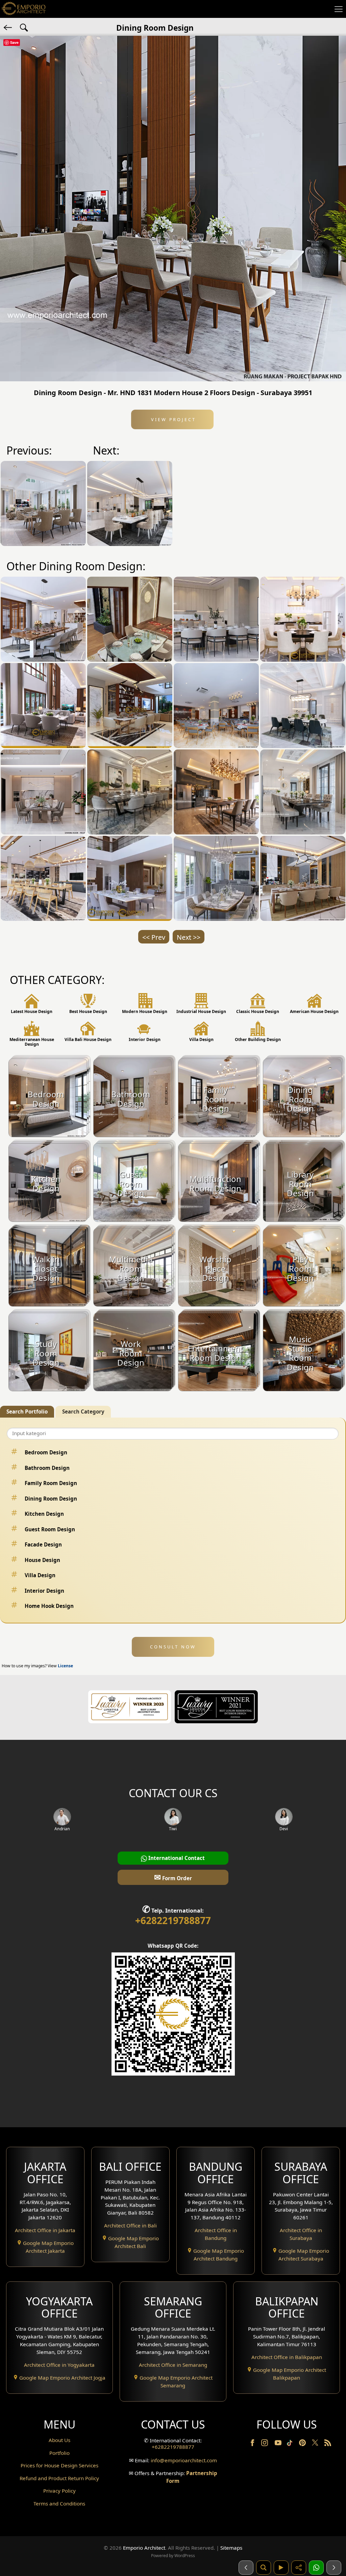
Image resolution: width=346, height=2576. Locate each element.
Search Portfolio (27, 1412)
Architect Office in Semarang (173, 2365)
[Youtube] (279, 2444)
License (65, 1666)
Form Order (173, 1877)
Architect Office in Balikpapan (287, 2357)
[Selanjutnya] (334, 2568)
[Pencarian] (264, 2568)
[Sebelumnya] (246, 2568)
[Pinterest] (303, 2444)
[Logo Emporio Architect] (24, 9)
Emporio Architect (144, 2548)
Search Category (83, 1412)
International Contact (176, 1858)
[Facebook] (253, 2444)
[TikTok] (291, 2444)
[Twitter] (316, 2446)
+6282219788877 (173, 1920)
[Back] (8, 27)
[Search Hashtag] (24, 27)
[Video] (281, 2568)
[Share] (299, 2568)
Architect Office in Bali (130, 2225)
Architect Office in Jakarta (45, 2230)
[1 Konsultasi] (316, 2568)
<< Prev (154, 937)
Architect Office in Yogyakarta (59, 2365)
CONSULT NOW (173, 1647)
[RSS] (328, 2444)
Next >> (189, 937)
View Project (172, 419)
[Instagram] (265, 2444)
